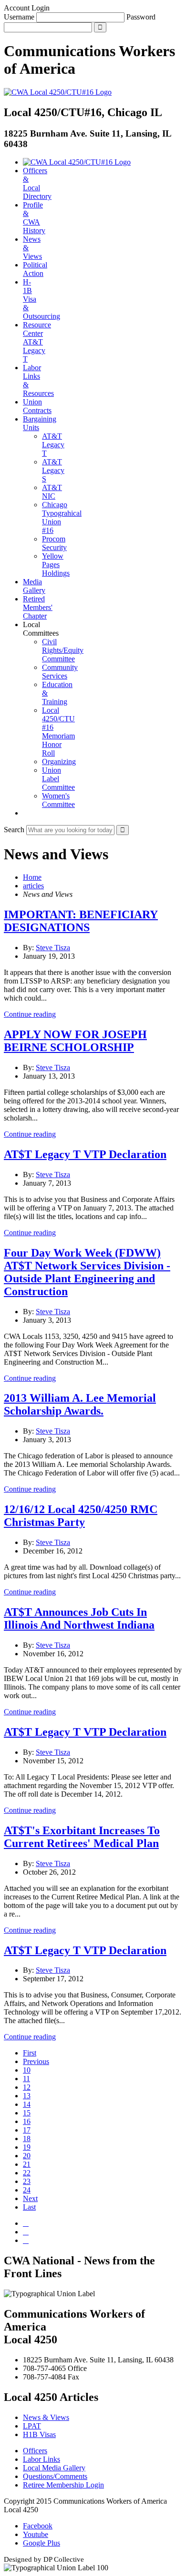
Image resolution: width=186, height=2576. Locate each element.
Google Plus (41, 2543)
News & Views (46, 2417)
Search (14, 830)
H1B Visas (39, 2434)
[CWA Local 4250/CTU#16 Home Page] (58, 92)
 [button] (26, 813)
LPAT (32, 2426)
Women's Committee (58, 800)
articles (33, 886)
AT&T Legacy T (53, 445)
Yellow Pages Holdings (56, 565)
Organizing (59, 762)
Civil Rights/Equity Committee (63, 650)
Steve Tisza (53, 948)
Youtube (36, 2534)
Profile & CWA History (34, 218)
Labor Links (41, 2459)
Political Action (35, 269)
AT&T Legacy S (53, 470)
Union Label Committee (58, 779)
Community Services (60, 672)
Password (141, 17)
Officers (35, 2451)
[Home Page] (77, 162)
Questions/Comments (55, 2476)
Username (19, 17)
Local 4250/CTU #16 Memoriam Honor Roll (58, 732)
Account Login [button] (27, 8)
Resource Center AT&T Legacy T (37, 342)
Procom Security (54, 543)
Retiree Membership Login (63, 2485)
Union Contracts (37, 406)
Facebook (38, 2526)
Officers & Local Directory (37, 183)
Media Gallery (34, 586)
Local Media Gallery (54, 2468)
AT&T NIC (52, 492)
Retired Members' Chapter (38, 607)
